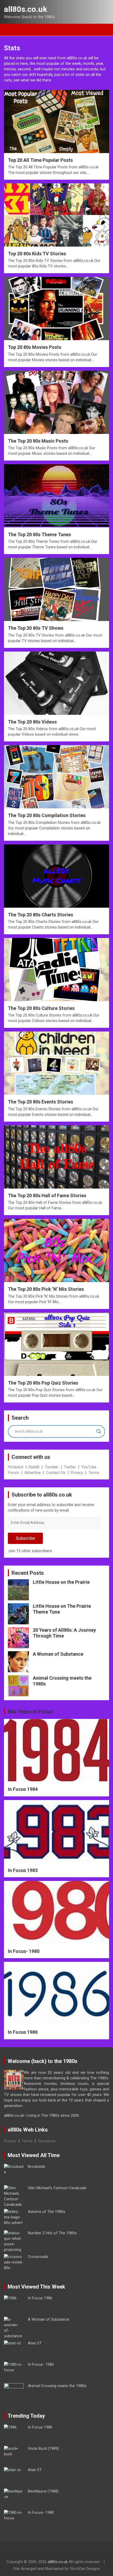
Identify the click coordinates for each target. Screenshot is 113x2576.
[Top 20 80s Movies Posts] (56, 309)
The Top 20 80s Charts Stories (40, 915)
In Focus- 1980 (24, 1951)
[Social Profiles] (42, 2552)
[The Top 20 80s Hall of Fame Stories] (56, 1157)
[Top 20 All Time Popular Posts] (56, 121)
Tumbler (52, 1467)
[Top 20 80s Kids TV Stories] (56, 215)
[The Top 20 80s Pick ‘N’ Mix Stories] (56, 1250)
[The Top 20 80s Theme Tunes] (56, 496)
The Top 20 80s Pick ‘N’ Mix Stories (46, 1289)
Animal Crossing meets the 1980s (57, 2386)
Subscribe (25, 1538)
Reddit (34, 1467)
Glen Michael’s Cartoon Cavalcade (57, 2188)
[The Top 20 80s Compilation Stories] (56, 777)
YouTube (89, 1467)
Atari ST (35, 2343)
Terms (94, 1473)
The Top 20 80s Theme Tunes (39, 534)
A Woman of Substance (58, 1654)
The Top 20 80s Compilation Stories (47, 815)
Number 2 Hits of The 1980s (52, 2233)
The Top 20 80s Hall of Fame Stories (47, 1196)
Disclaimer (47, 2141)
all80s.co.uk (25, 9)
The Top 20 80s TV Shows (36, 628)
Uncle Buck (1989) (43, 2448)
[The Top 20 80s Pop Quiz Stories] (56, 1344)
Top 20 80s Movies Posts (35, 347)
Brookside (37, 2167)
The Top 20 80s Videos (32, 722)
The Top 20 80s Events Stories (40, 1102)
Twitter (70, 1467)
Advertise (33, 1473)
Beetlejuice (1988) (43, 2491)
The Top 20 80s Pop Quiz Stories (43, 1383)
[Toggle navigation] (11, 30)
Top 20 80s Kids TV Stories (37, 254)
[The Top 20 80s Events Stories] (56, 1063)
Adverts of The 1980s (47, 2212)
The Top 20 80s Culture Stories (41, 1008)
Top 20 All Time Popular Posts (40, 160)
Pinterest (16, 1467)
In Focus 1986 (23, 2032)
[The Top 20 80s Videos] (56, 683)
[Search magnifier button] (99, 1431)
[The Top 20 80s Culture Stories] (56, 969)
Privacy (77, 1473)
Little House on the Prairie (61, 1582)
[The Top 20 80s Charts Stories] (56, 876)
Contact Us (56, 1473)
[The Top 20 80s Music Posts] (56, 402)
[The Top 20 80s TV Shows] (56, 590)
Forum (14, 1473)
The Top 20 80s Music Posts (38, 441)
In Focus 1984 (23, 1789)
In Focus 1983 (23, 1870)
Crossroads (38, 2257)
